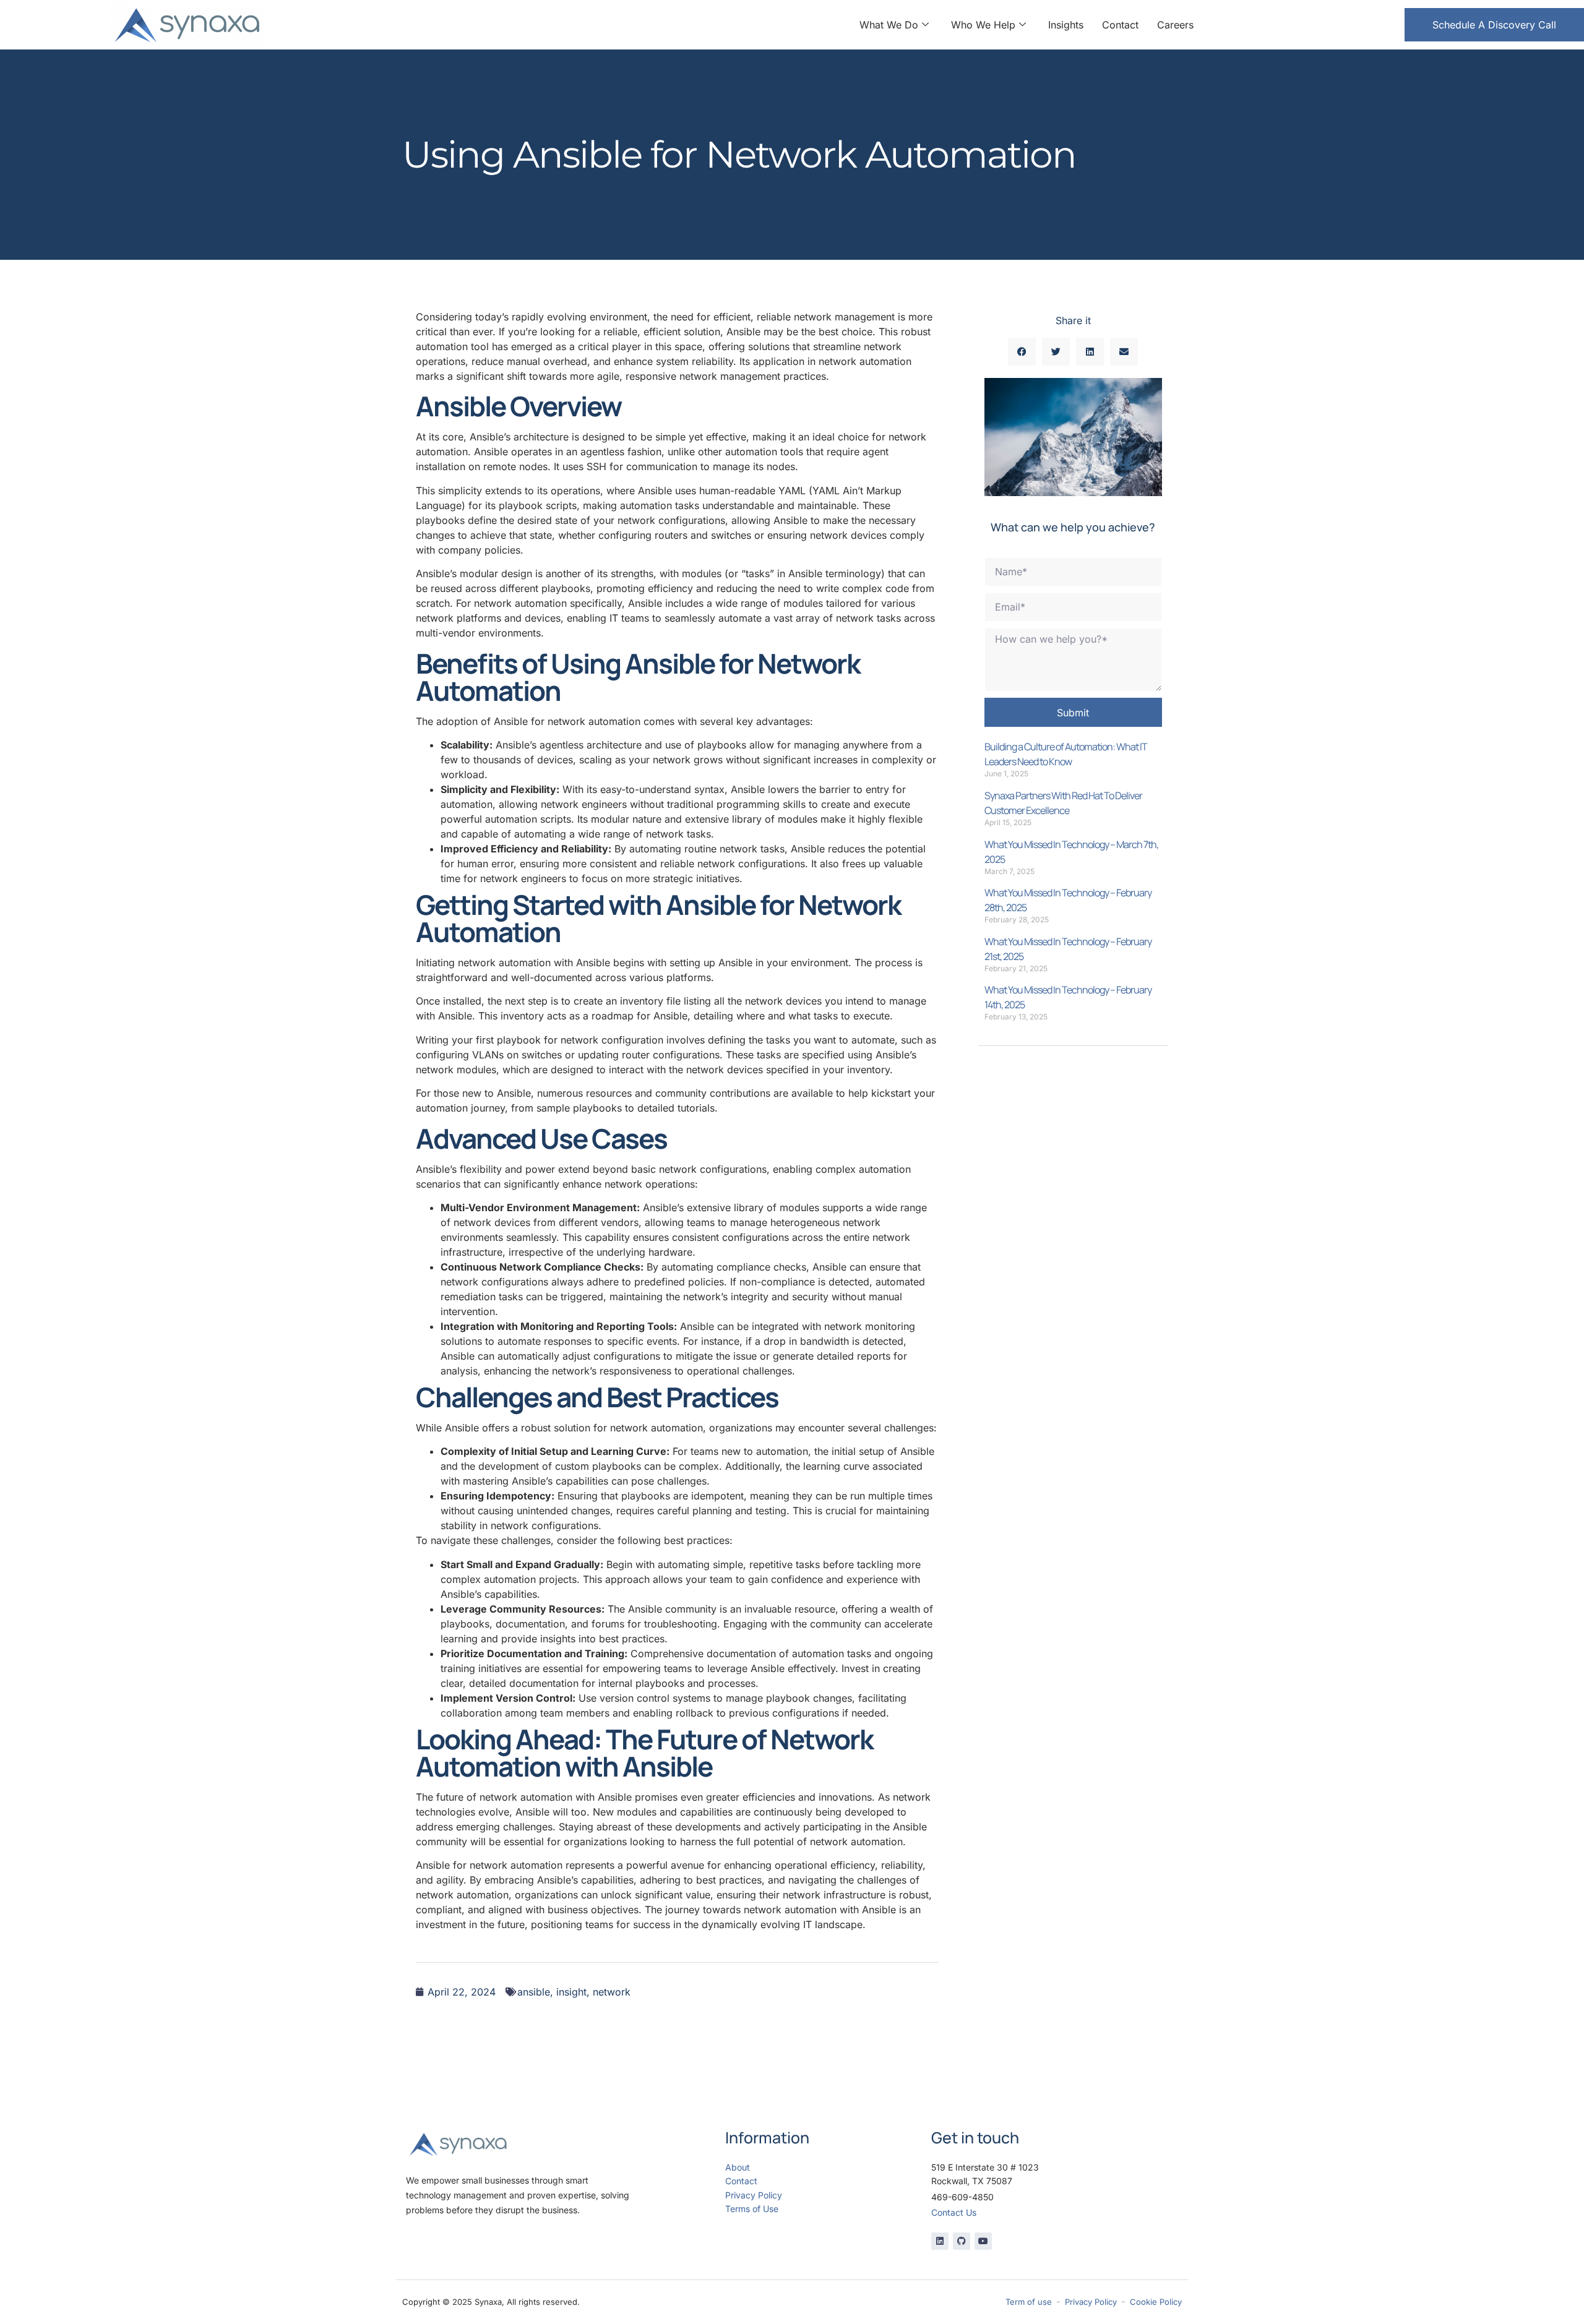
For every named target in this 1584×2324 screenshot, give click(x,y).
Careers (1175, 25)
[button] (1022, 352)
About (738, 2167)
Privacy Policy (754, 2195)
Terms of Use (752, 2209)
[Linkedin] (940, 2241)
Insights (1066, 25)
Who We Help (983, 25)
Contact (1120, 25)
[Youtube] (983, 2241)
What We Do (889, 25)
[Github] (962, 2241)
